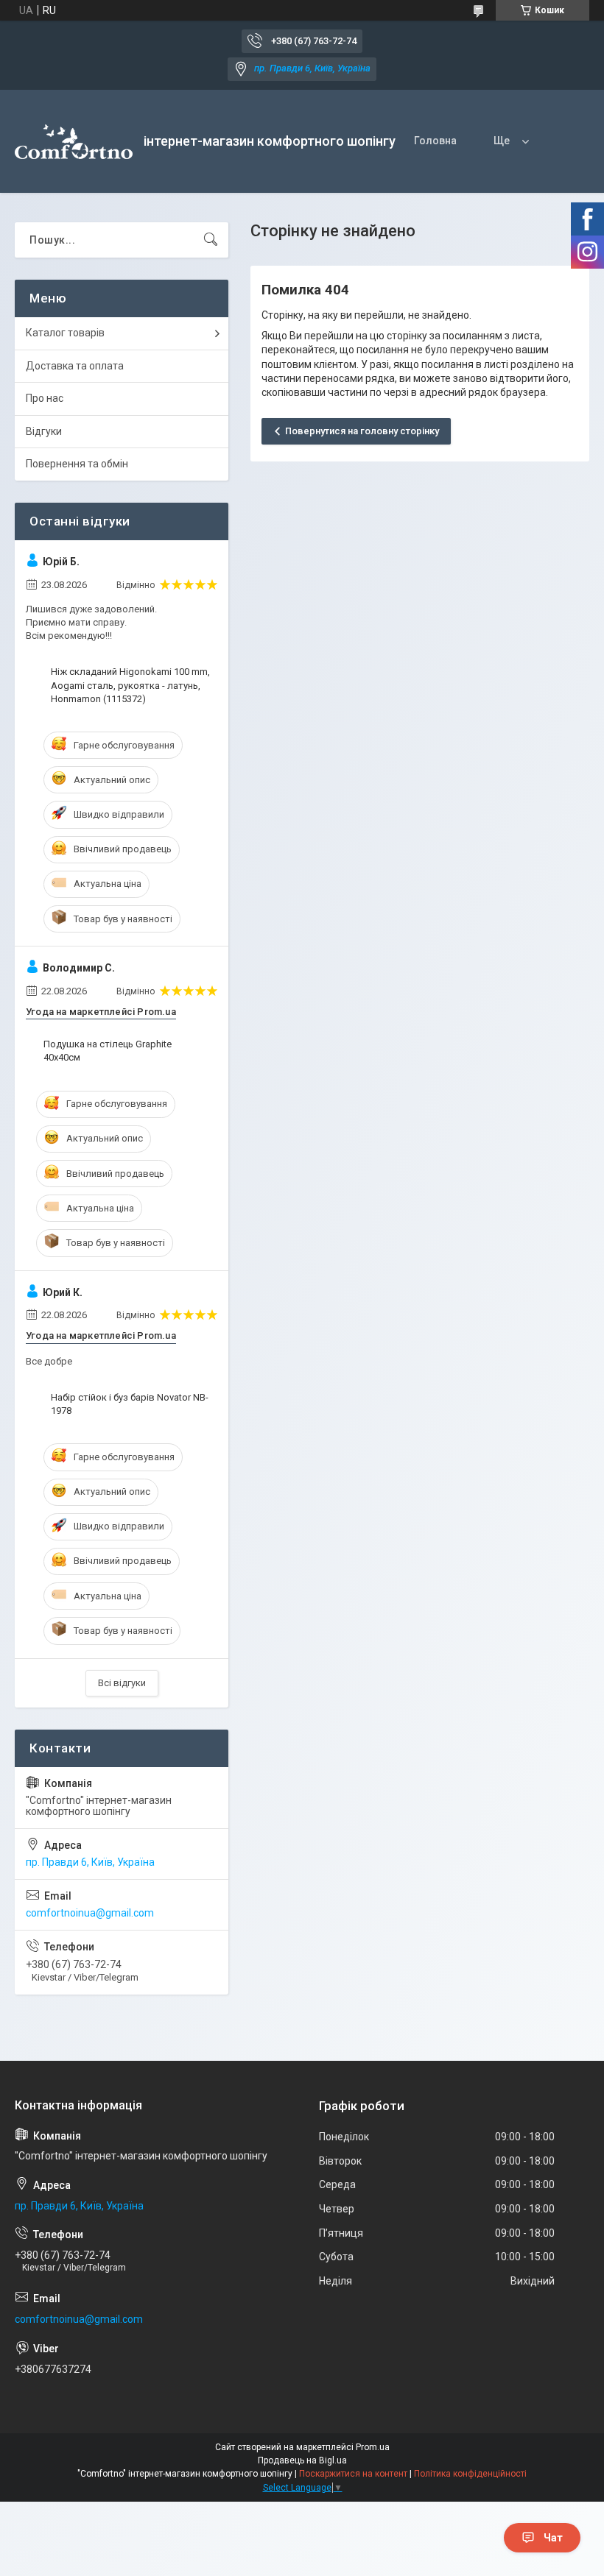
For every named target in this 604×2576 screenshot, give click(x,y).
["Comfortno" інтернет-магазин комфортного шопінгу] (74, 142)
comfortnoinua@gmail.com (90, 1913)
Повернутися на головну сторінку (362, 431)
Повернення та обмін (77, 464)
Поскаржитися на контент (353, 2474)
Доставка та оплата (75, 366)
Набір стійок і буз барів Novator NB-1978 (130, 1404)
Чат (553, 2538)
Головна (435, 141)
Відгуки (44, 431)
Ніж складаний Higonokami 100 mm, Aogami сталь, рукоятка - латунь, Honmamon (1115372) (130, 685)
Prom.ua (373, 2447)
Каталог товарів (65, 333)
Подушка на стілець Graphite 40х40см (108, 1051)
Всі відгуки (122, 1683)
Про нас (45, 398)
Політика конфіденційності (470, 2474)
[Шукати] (211, 240)
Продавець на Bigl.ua (302, 2460)
